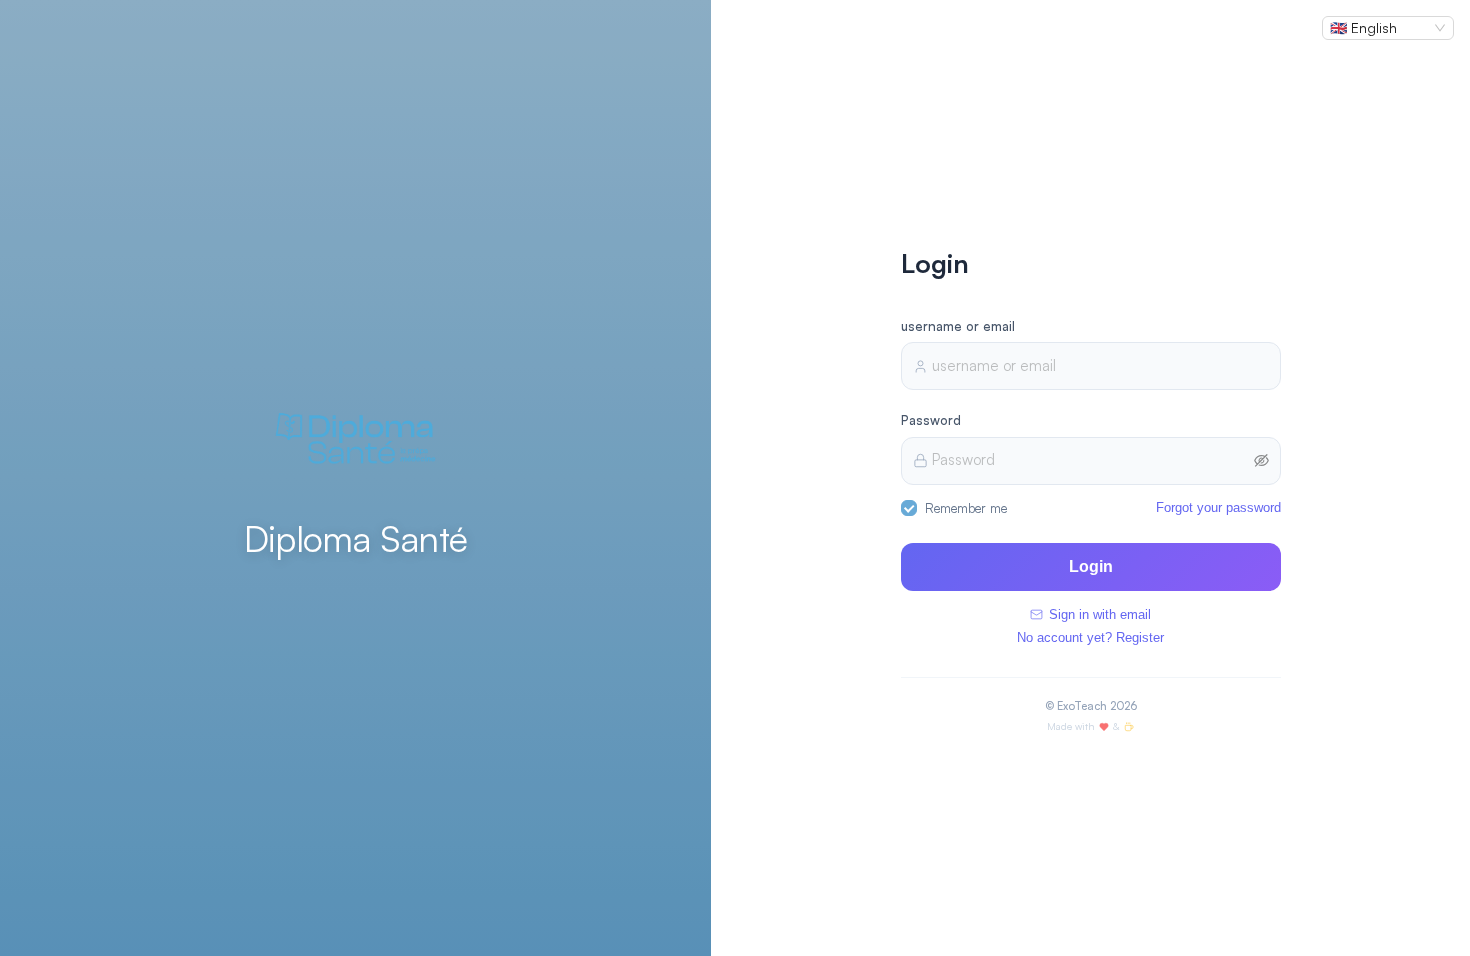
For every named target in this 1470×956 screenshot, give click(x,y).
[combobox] (1379, 28)
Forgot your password (1218, 507)
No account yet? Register (1090, 637)
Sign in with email (1100, 614)
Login (1091, 566)
